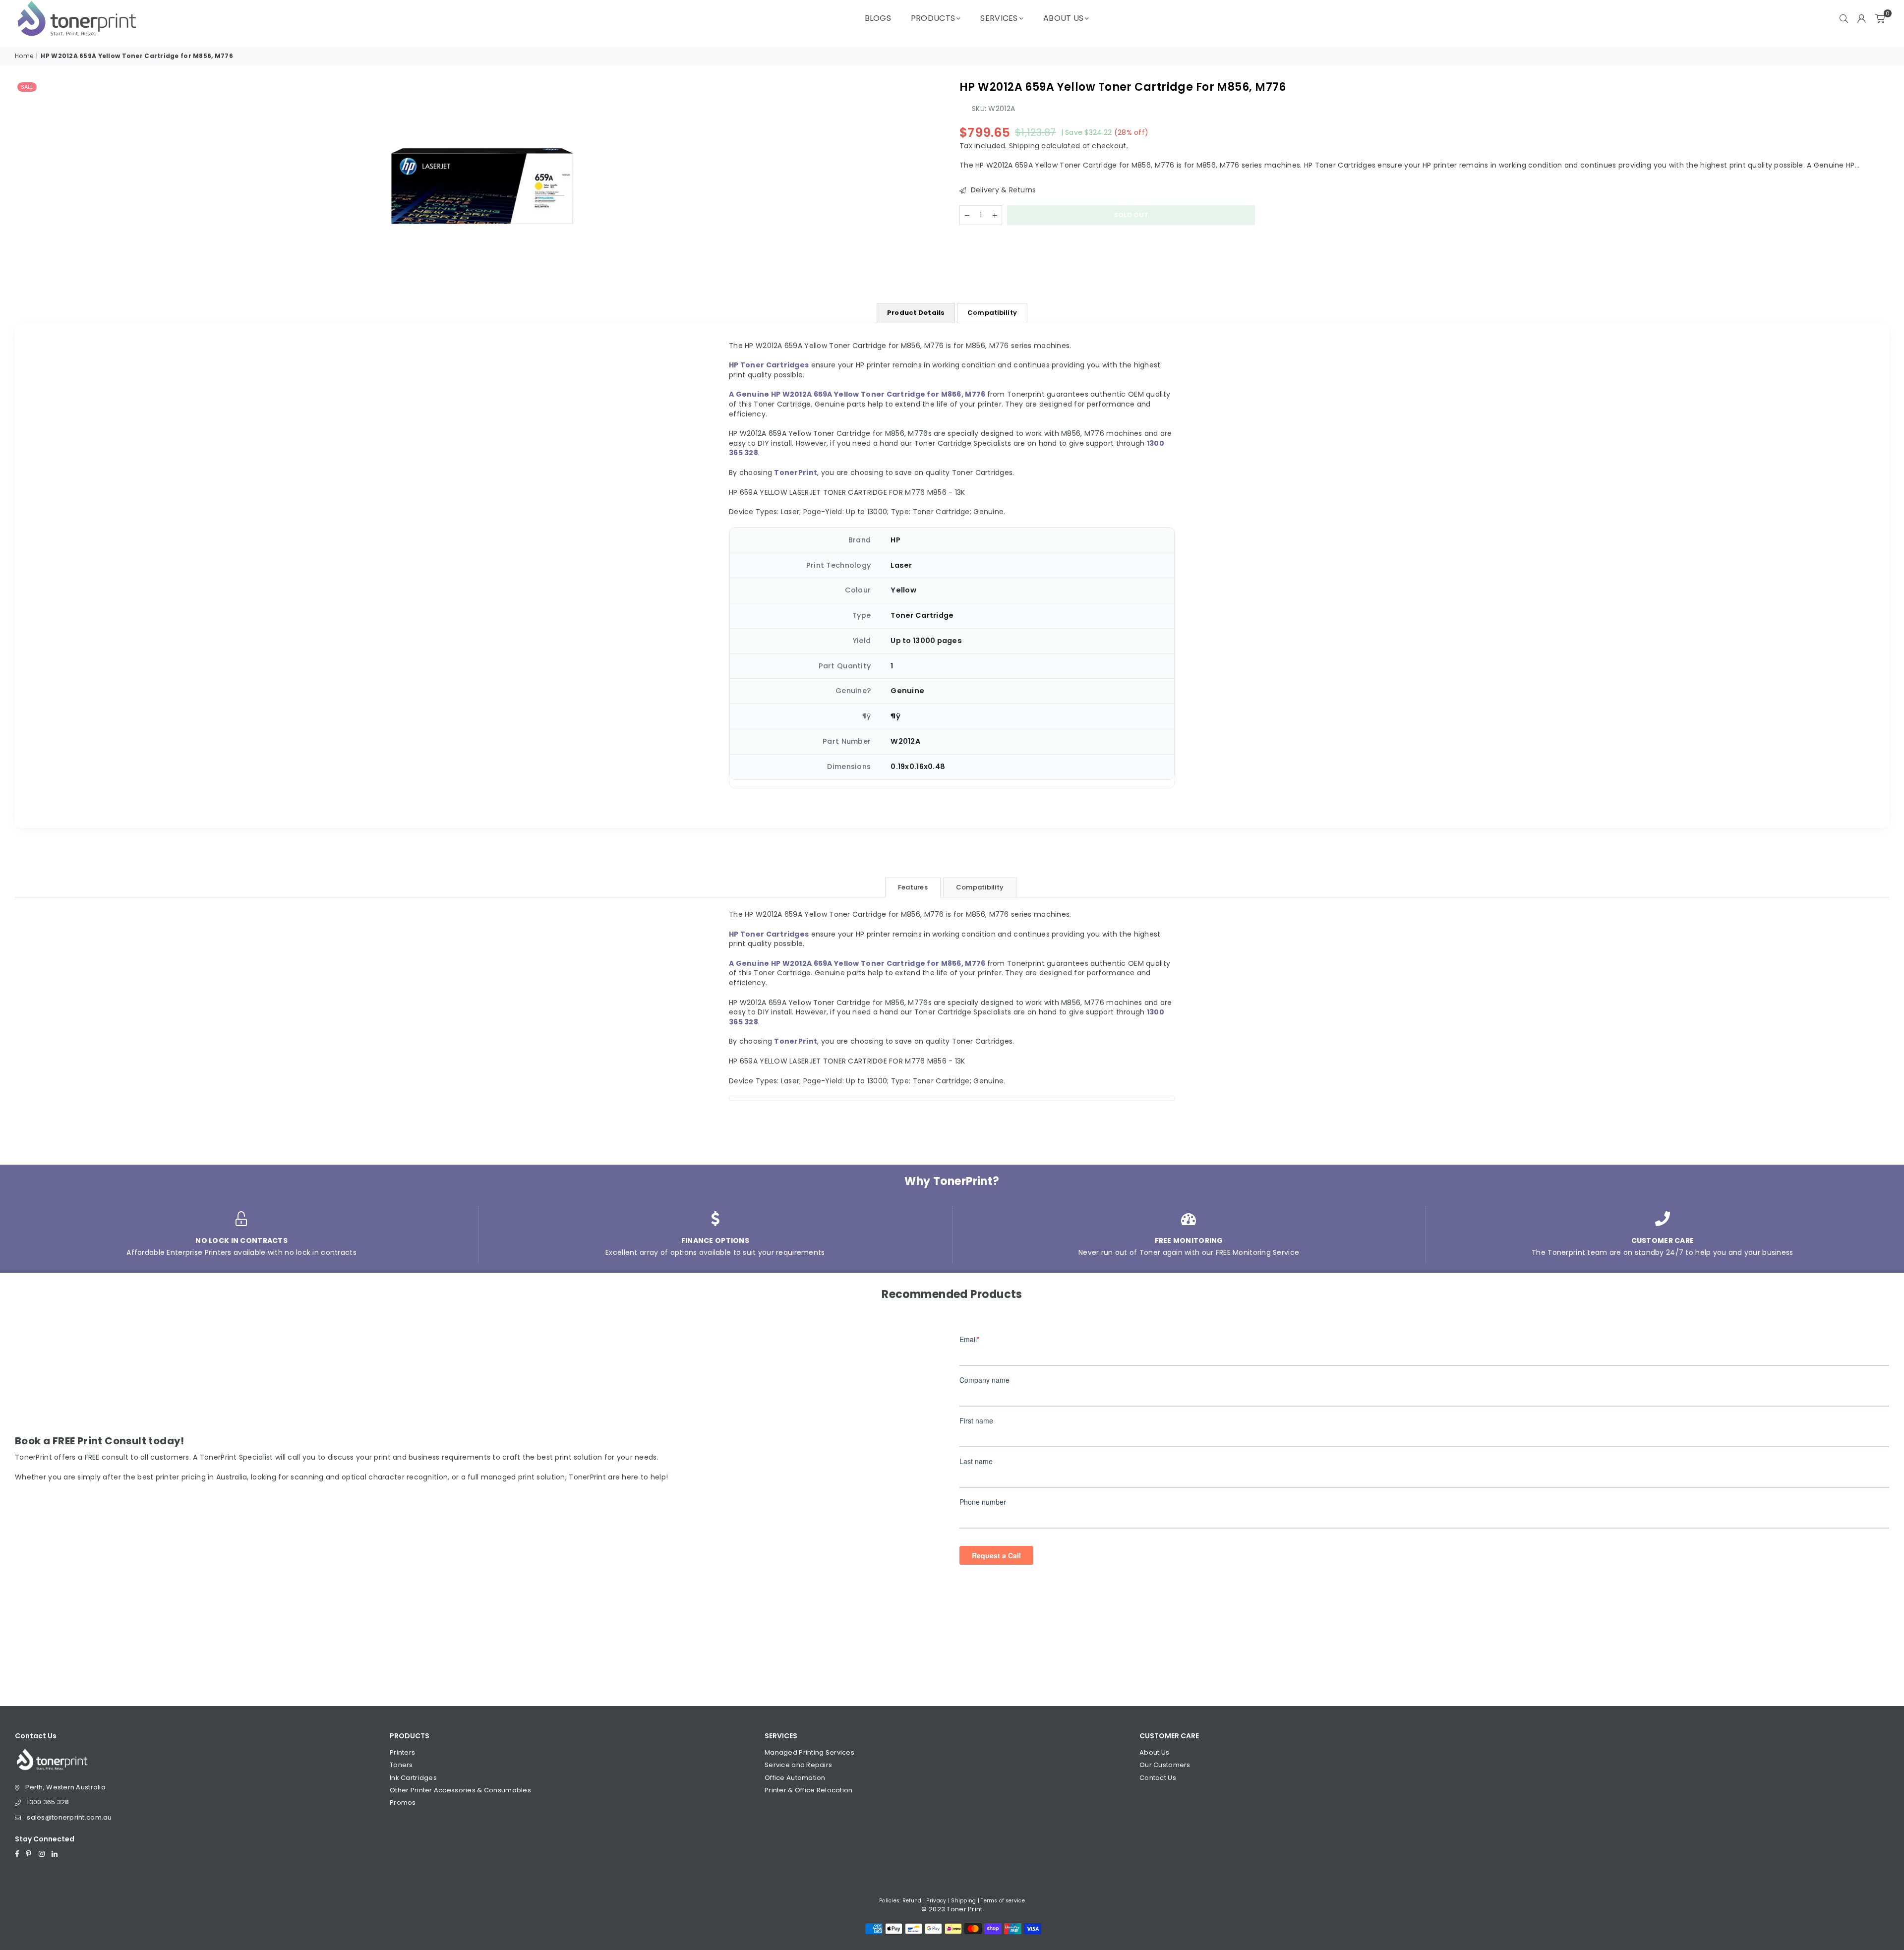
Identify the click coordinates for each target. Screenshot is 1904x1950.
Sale (27, 87)
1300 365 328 (48, 1802)
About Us (1063, 18)
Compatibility (992, 313)
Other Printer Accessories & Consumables (460, 1790)
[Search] (1844, 18)
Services (999, 18)
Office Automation (795, 1778)
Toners (401, 1765)
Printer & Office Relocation (809, 1790)
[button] (1880, 18)
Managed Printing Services (809, 1752)
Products (933, 18)
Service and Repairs (798, 1765)
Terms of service (1003, 1901)
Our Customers (1165, 1765)
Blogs (878, 18)
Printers (402, 1752)
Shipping (1024, 145)
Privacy (936, 1901)
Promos (403, 1802)
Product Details (916, 313)
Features (913, 887)
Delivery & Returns (1002, 190)
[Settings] (1862, 18)
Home (24, 56)
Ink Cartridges (413, 1778)
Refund (912, 1901)
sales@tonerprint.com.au (69, 1817)
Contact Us (1158, 1778)
